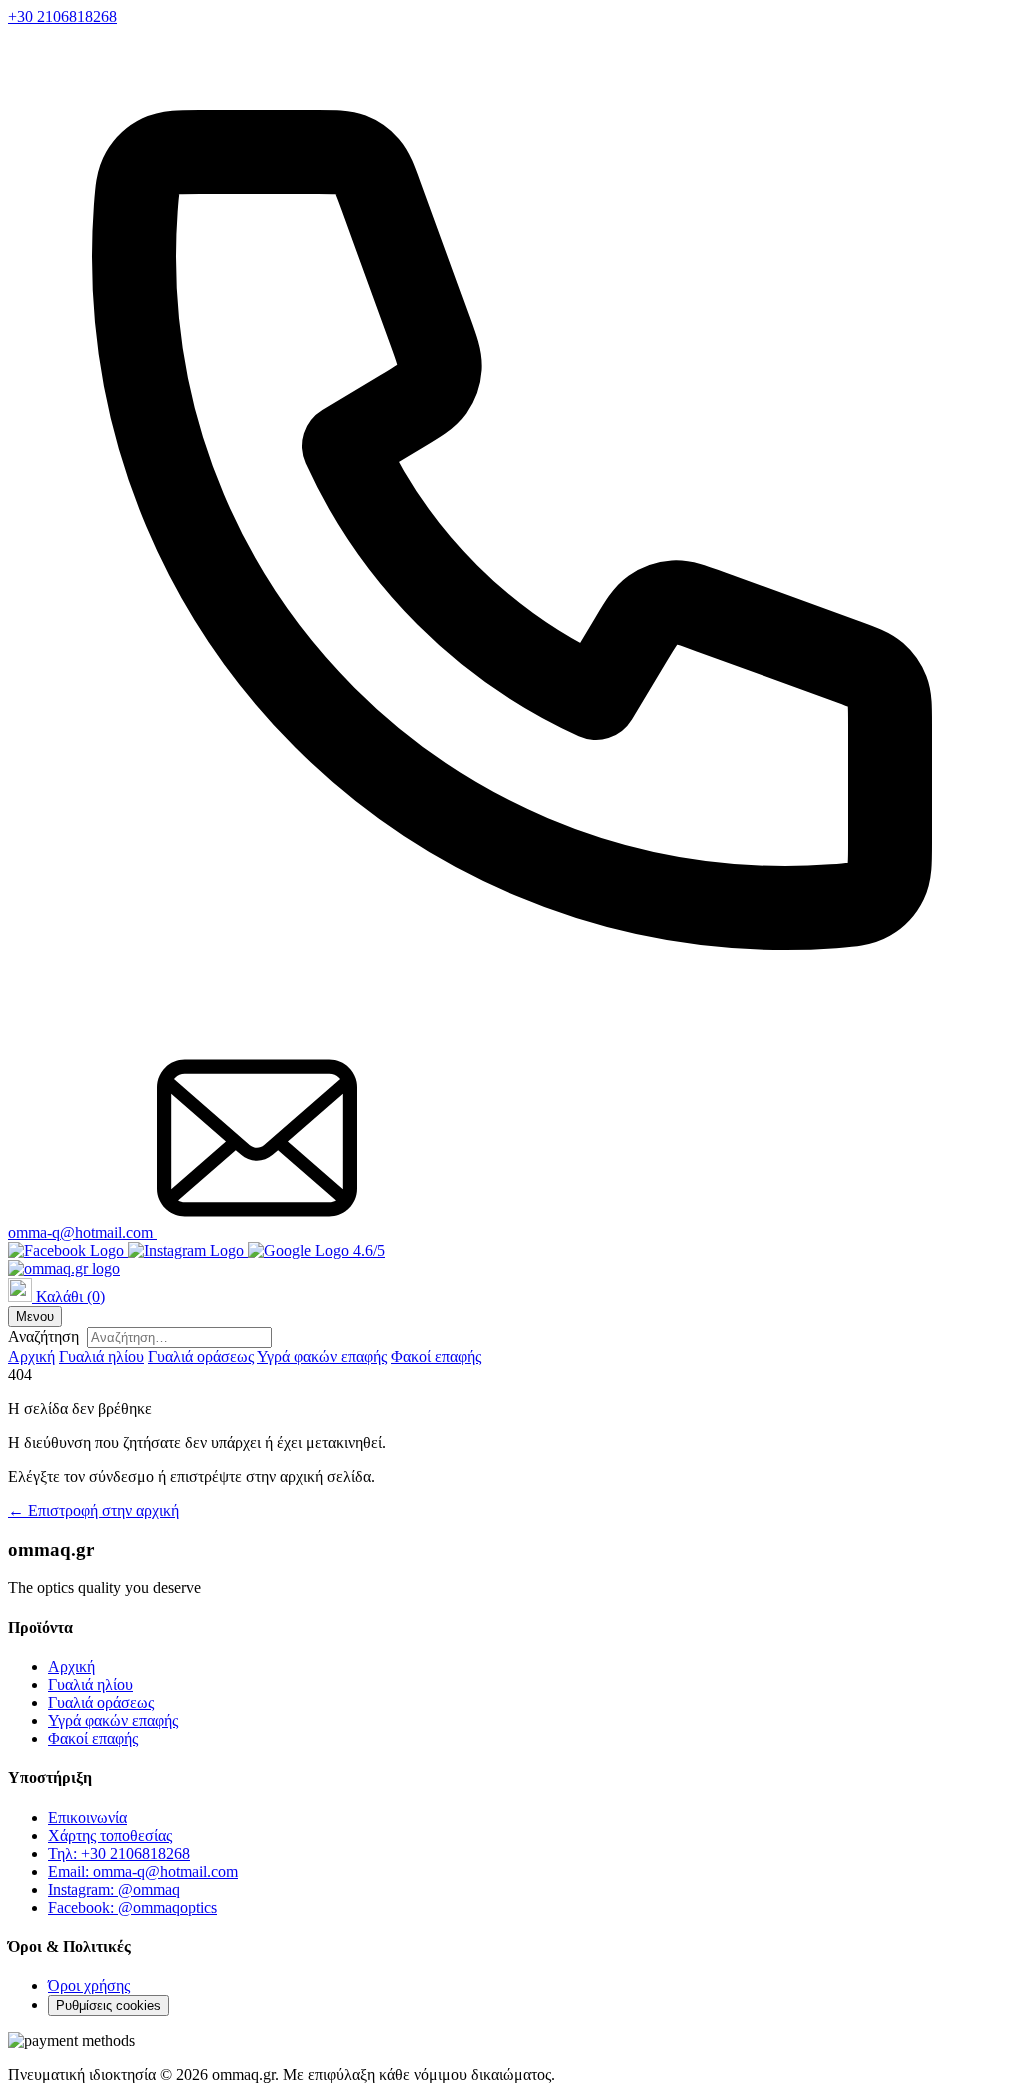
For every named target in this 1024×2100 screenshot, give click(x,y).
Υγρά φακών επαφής (322, 1356)
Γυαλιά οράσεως (201, 1356)
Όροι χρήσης (89, 1985)
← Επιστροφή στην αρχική (93, 1510)
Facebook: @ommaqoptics (132, 1907)
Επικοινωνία (87, 1817)
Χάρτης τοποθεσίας (110, 1835)
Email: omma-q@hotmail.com (143, 1871)
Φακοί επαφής (436, 1356)
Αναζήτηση (43, 1336)
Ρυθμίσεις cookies (108, 2005)
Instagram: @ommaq (114, 1889)
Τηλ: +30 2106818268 (119, 1853)
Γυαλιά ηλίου (101, 1356)
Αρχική (31, 1356)
